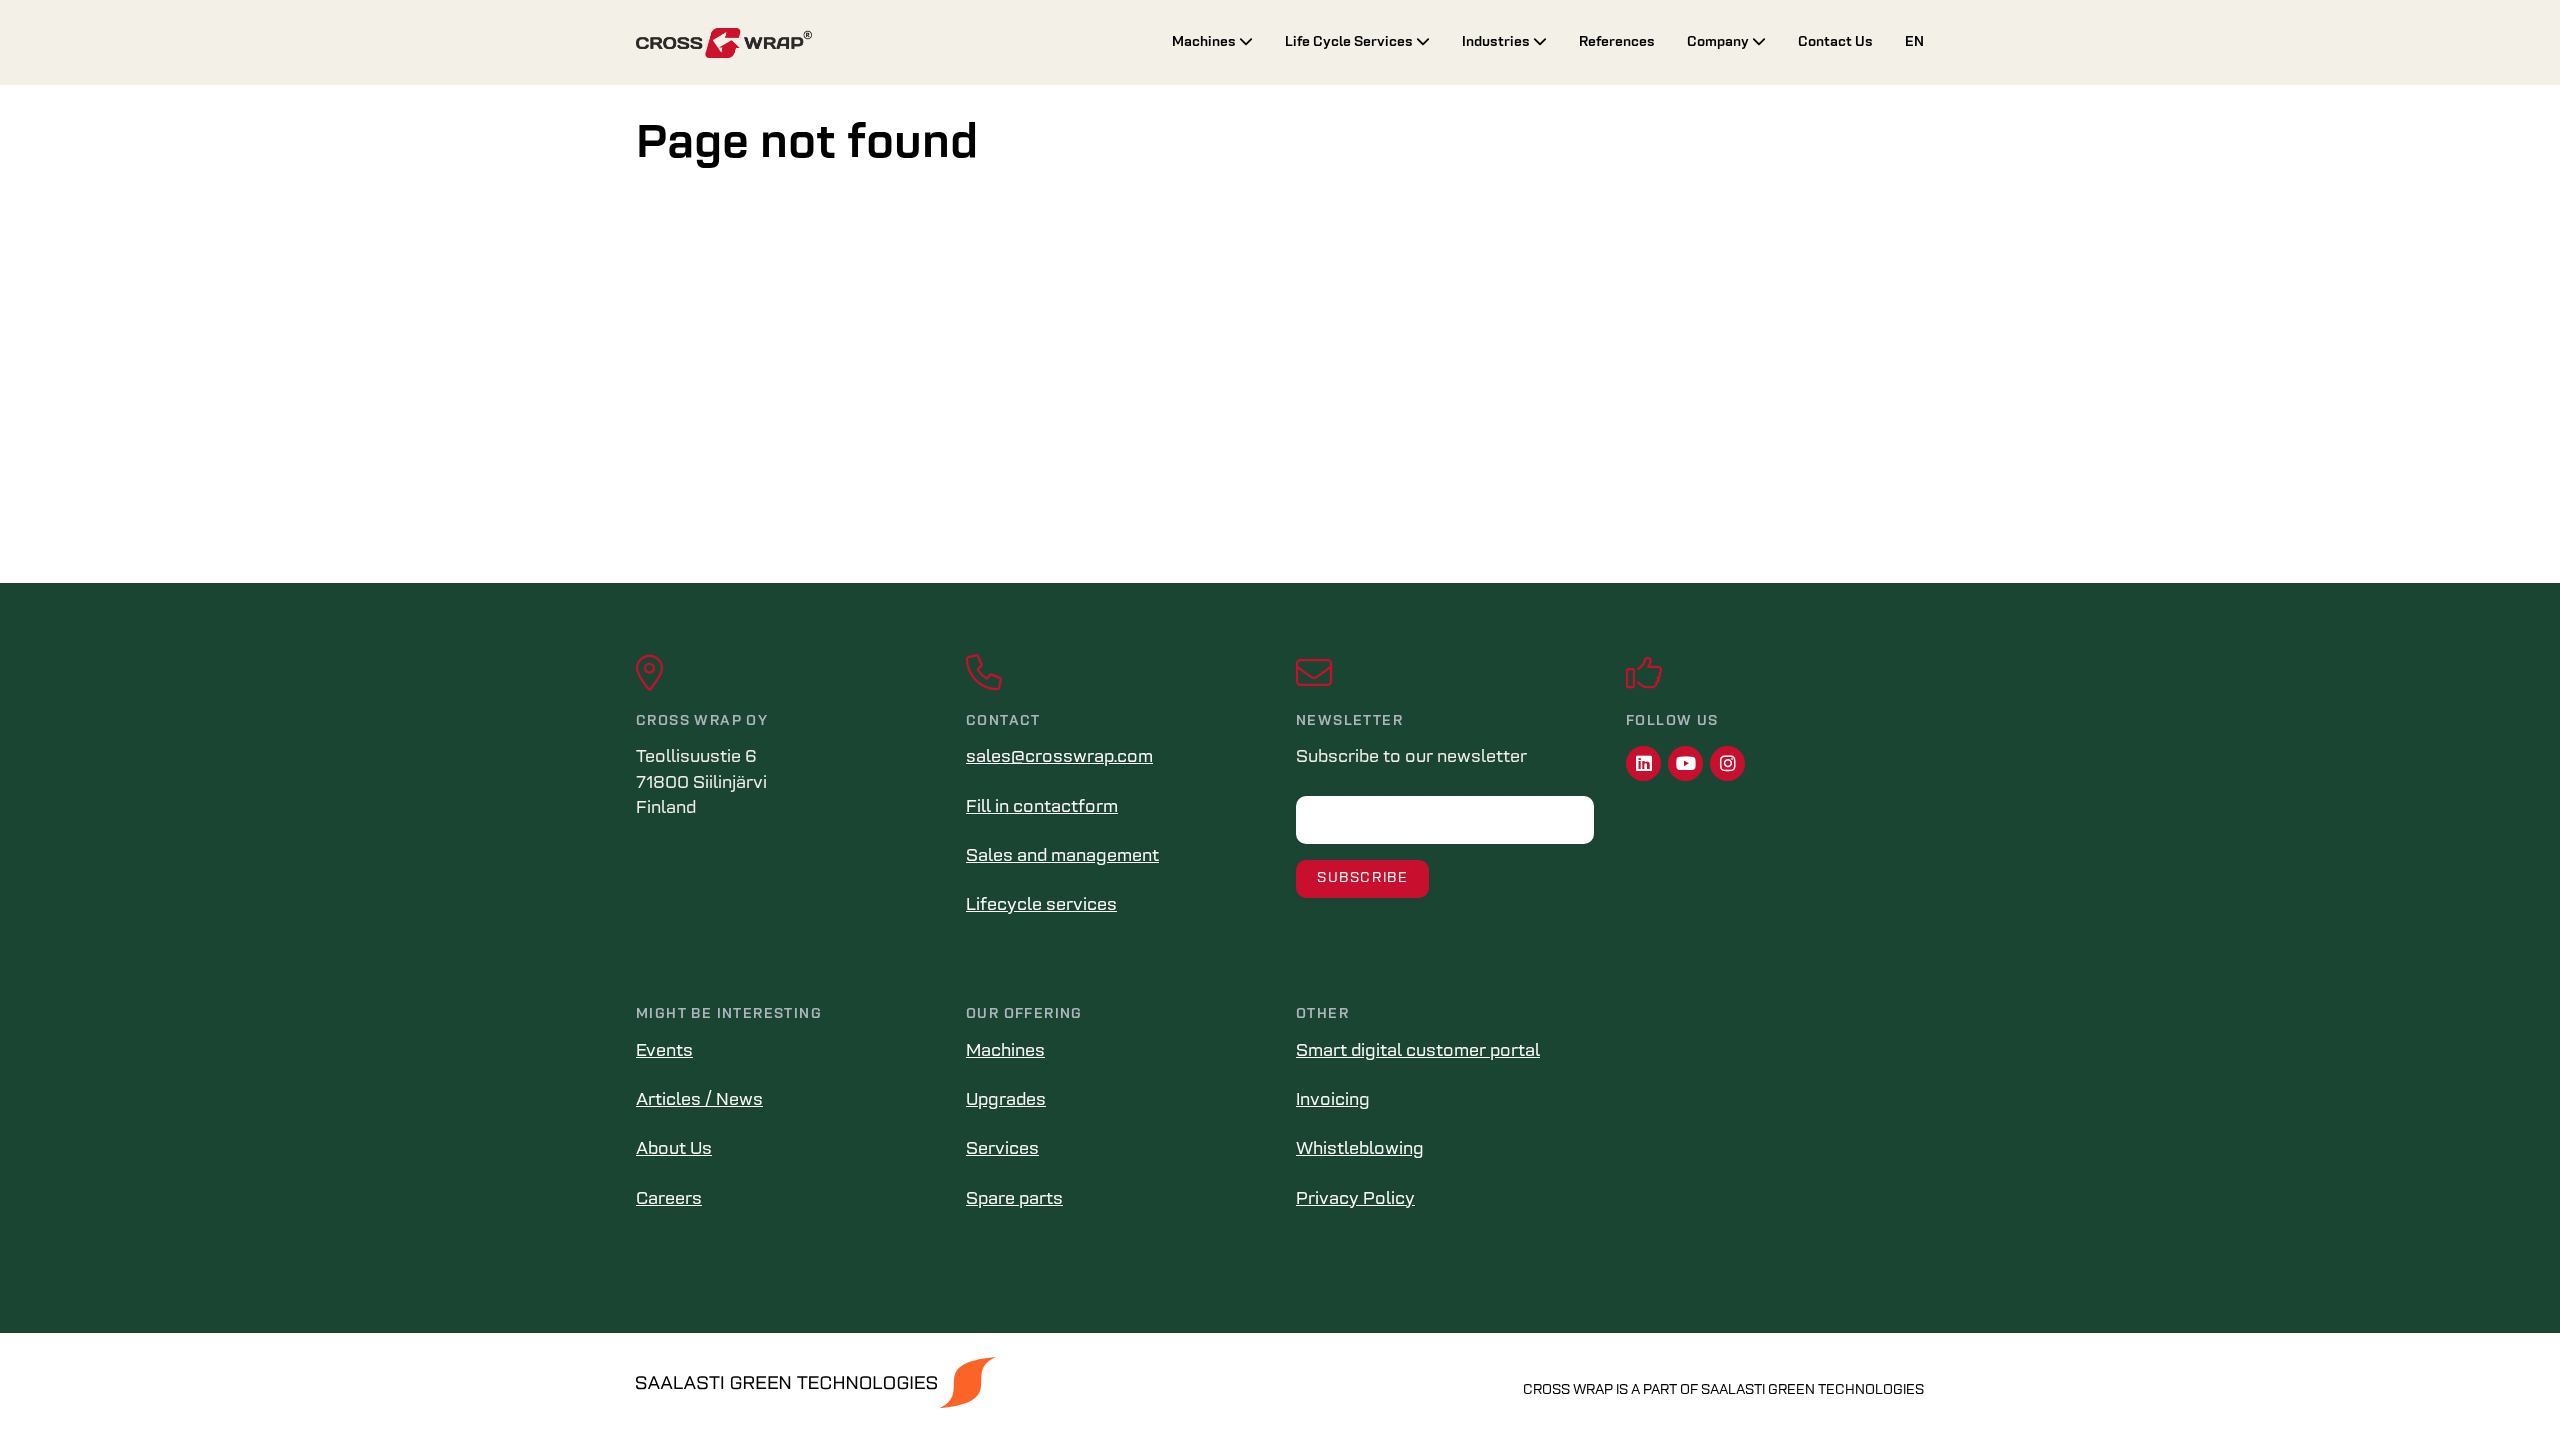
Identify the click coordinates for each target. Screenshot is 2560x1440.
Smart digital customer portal (1418, 1052)
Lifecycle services (1041, 906)
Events (664, 1052)
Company (1719, 42)
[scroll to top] (2503, 1383)
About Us (674, 1150)
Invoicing (1333, 1101)
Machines (1205, 42)
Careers (669, 1200)
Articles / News (699, 1101)
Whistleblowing (1360, 1150)
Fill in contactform (1042, 808)
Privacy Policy (1355, 1200)
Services (1002, 1150)
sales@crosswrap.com (1059, 758)
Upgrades (1006, 1101)
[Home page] (888, 43)
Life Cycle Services (1350, 42)
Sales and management (1062, 857)
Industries (1497, 42)
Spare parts (1014, 1200)
